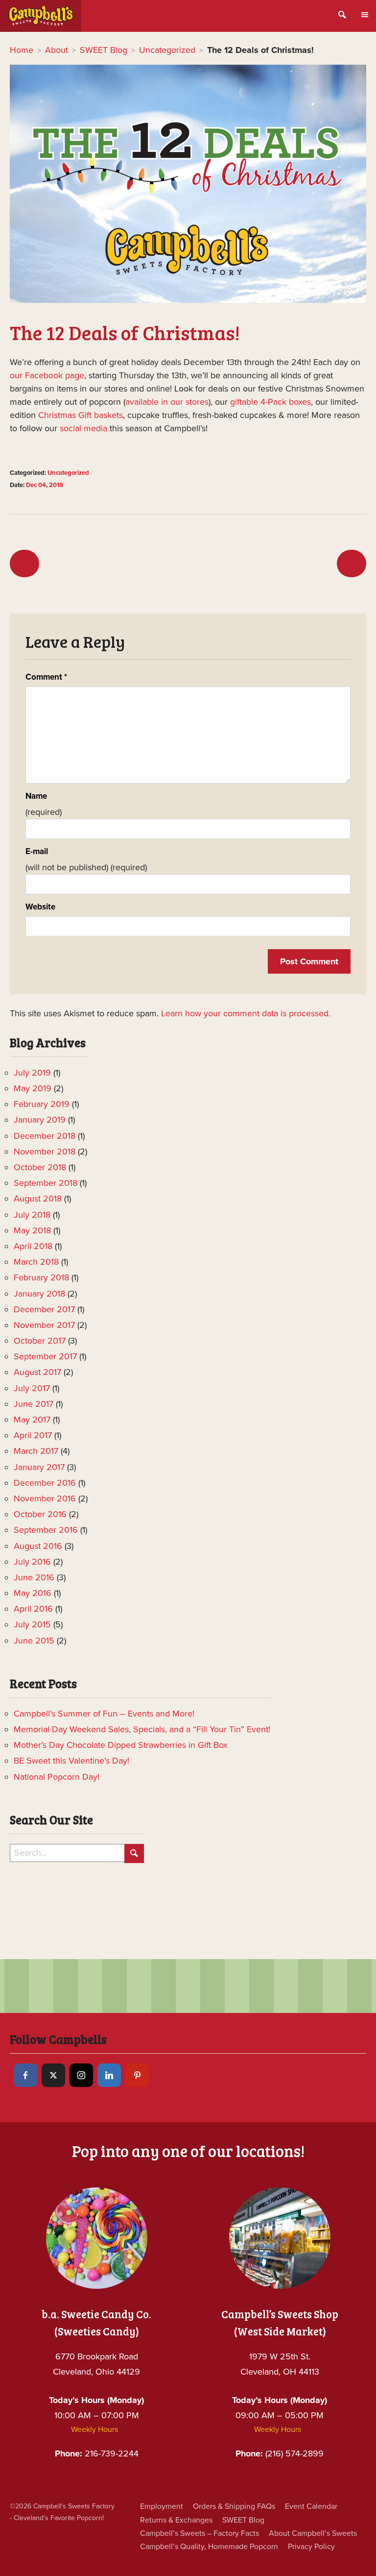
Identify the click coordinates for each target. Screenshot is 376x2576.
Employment (162, 2506)
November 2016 (45, 1498)
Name (36, 796)
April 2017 (33, 1435)
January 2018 (39, 1294)
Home (22, 50)
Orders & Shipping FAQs (234, 2506)
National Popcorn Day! (57, 1777)
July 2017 (32, 1388)
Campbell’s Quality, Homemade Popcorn (209, 2547)
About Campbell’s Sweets (313, 2533)
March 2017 (36, 1451)
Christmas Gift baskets (81, 415)
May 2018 (32, 1230)
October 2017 (40, 1341)
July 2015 (32, 1624)
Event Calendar (311, 2506)
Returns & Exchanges (176, 2520)
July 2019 (32, 1073)
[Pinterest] (137, 2075)
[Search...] (134, 1853)
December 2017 (44, 1309)
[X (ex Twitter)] (53, 2075)
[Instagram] (81, 2075)
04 (42, 485)
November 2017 (44, 1325)
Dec (31, 485)
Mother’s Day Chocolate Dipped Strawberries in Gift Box (121, 1745)
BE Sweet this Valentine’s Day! (71, 1761)
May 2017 (32, 1420)
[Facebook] (25, 2075)
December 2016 (45, 1483)
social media (83, 428)
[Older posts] (24, 564)
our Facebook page (47, 375)
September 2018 (46, 1183)
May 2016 (33, 1593)
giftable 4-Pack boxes (270, 402)
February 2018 (41, 1277)
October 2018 (40, 1167)
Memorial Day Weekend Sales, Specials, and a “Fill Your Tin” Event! (142, 1729)
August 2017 (37, 1372)
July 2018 (32, 1215)
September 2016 (46, 1530)
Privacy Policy (311, 2547)
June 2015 (34, 1641)
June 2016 (34, 1577)
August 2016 (38, 1546)
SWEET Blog (104, 50)
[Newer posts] (352, 564)
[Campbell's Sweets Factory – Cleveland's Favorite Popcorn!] (41, 16)
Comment (46, 677)
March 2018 (36, 1262)
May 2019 (33, 1088)
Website (40, 907)
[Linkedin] (109, 2075)
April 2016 (33, 1609)
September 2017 (45, 1356)
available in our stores (167, 402)
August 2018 (38, 1199)
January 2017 (39, 1467)
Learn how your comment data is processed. (246, 1013)
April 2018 (33, 1246)
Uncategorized (167, 50)
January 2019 (40, 1120)
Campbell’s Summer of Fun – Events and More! (104, 1714)
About (57, 50)
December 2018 (45, 1136)
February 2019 (42, 1104)
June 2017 (34, 1404)
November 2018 (45, 1152)
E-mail (37, 852)
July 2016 (32, 1562)
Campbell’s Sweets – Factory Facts (200, 2533)
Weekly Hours (94, 2429)
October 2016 (40, 1514)
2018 (56, 485)
